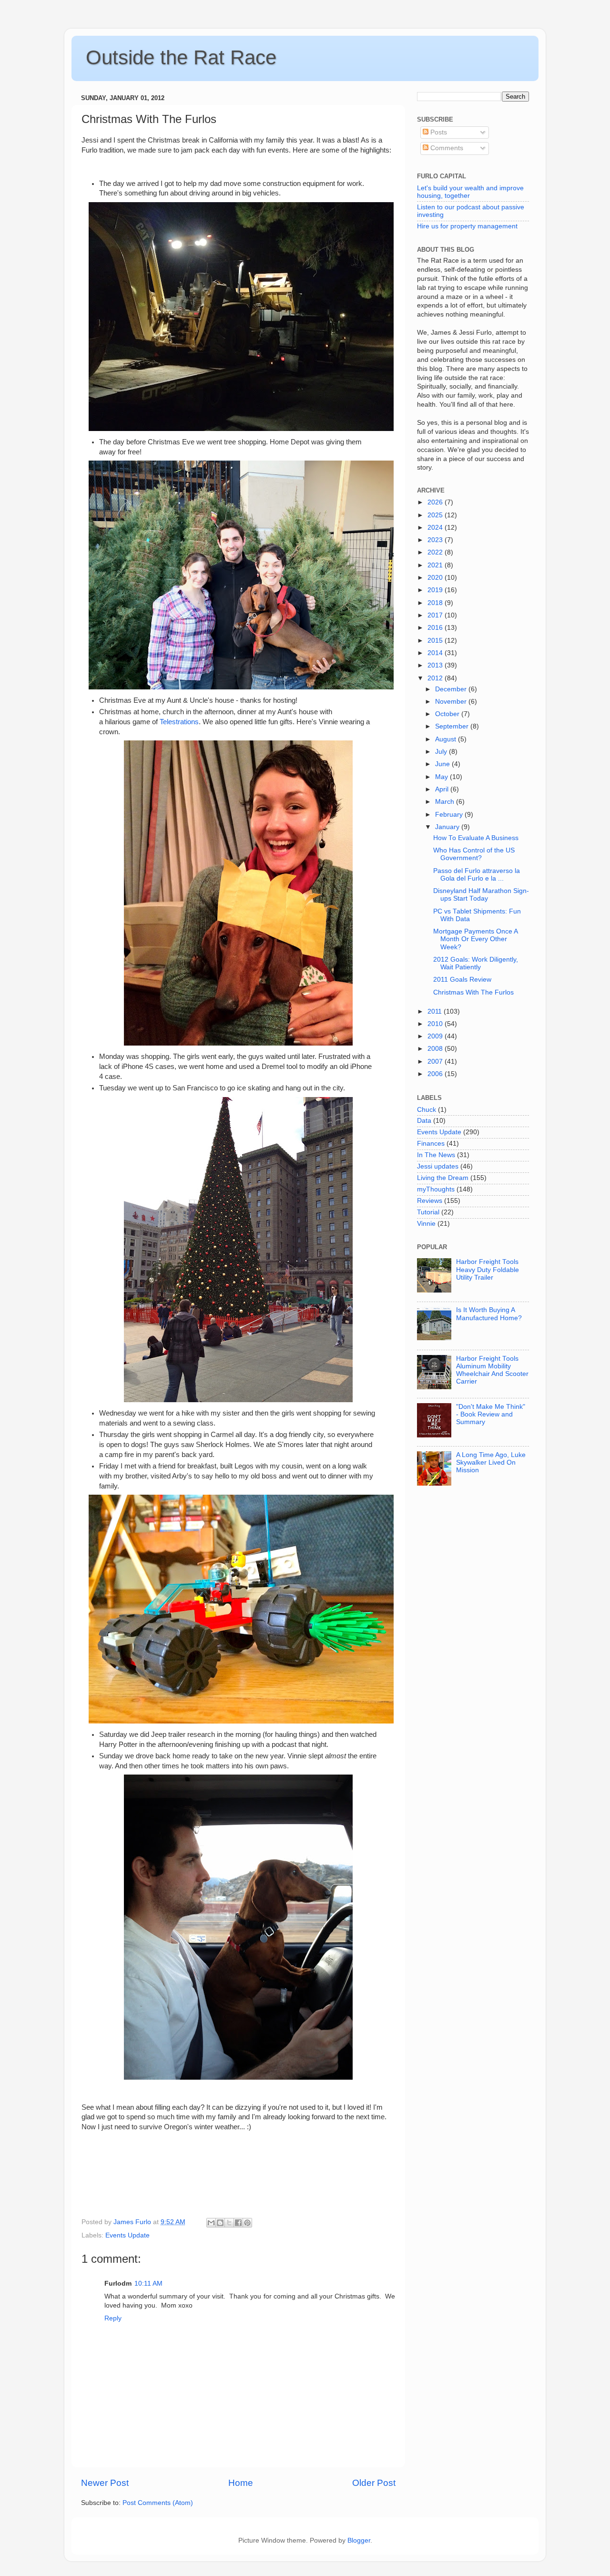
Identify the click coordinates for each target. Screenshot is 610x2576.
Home (241, 2483)
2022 (436, 552)
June (443, 764)
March (446, 802)
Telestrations (179, 722)
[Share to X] (229, 2223)
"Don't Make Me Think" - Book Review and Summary (491, 1414)
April (443, 789)
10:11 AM (148, 2284)
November (452, 702)
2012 (436, 678)
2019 (436, 590)
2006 (436, 1074)
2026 (436, 502)
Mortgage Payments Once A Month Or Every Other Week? (475, 939)
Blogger (359, 2540)
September (453, 726)
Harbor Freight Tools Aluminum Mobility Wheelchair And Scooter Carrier (492, 1370)
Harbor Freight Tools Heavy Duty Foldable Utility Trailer (488, 1269)
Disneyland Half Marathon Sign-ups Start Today (481, 895)
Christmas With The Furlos (473, 992)
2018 (436, 603)
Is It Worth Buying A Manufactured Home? (489, 1314)
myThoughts (436, 1189)
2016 (436, 628)
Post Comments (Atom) (158, 2503)
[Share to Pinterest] (247, 2223)
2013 (436, 665)
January (448, 827)
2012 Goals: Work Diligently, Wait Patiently (476, 963)
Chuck (427, 1110)
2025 (436, 515)
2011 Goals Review (462, 980)
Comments (446, 148)
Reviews (430, 1201)
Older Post (374, 2483)
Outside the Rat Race (181, 57)
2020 (436, 578)
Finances (431, 1144)
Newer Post (105, 2483)
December (452, 689)
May (442, 777)
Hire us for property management (467, 226)
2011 (436, 1011)
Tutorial (428, 1212)
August (447, 739)
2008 (436, 1049)
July (442, 752)
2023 (436, 540)
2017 (436, 615)
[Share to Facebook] (238, 2223)
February (450, 815)
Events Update (127, 2235)
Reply (113, 2318)
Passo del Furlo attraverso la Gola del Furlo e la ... (477, 875)
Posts (438, 132)
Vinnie (426, 1224)
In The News (436, 1155)
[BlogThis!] (220, 2223)
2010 (436, 1024)
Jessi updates (438, 1166)
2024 (436, 528)
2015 (436, 641)
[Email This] (211, 2223)
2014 (436, 653)
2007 (436, 1062)
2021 (436, 565)
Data (424, 1121)
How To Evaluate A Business (476, 838)
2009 (436, 1036)
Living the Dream (443, 1178)
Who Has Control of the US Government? (474, 854)
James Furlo (133, 2222)
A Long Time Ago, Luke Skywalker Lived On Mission (491, 1462)
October (448, 714)
